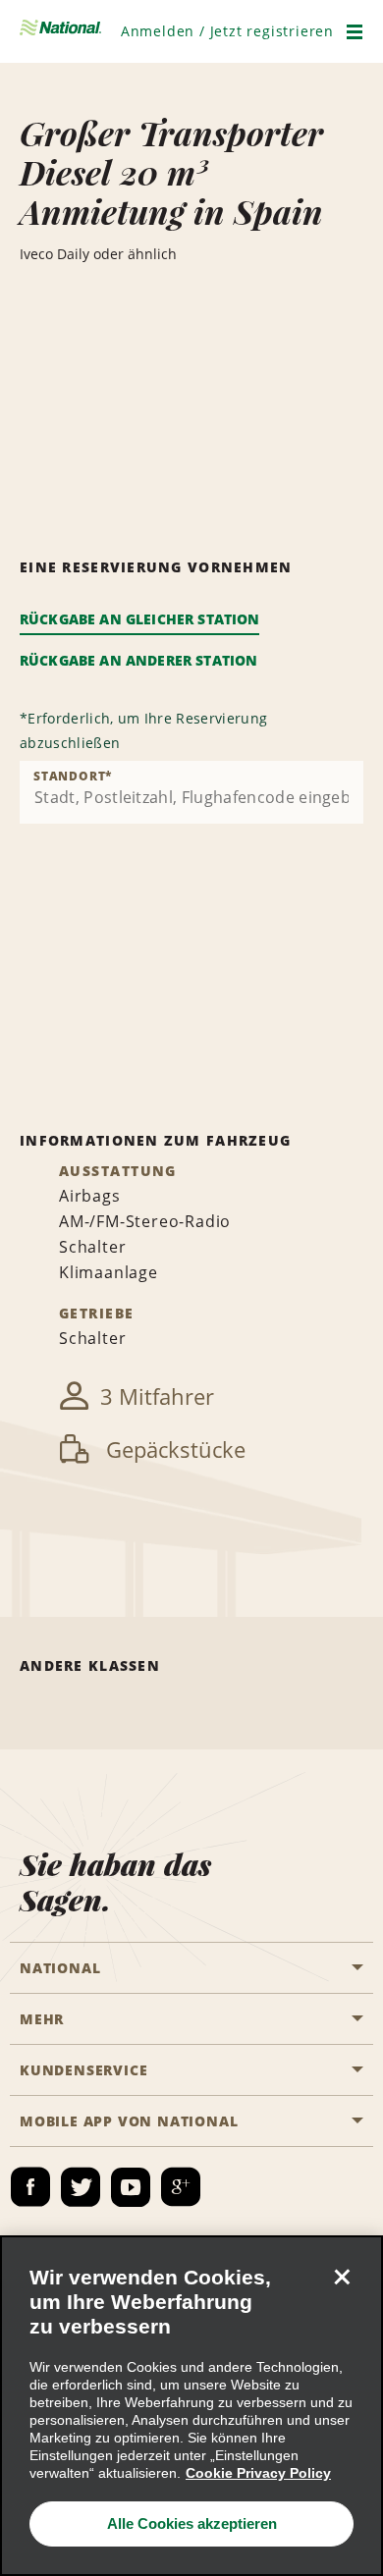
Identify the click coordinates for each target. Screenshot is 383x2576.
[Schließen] (342, 2277)
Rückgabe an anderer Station (138, 660)
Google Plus (181, 2187)
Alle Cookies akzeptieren (192, 2523)
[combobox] (191, 792)
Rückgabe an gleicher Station (139, 619)
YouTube (131, 2187)
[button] (227, 31)
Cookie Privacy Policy (258, 2473)
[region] (191, 2406)
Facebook (30, 2187)
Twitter (81, 2187)
